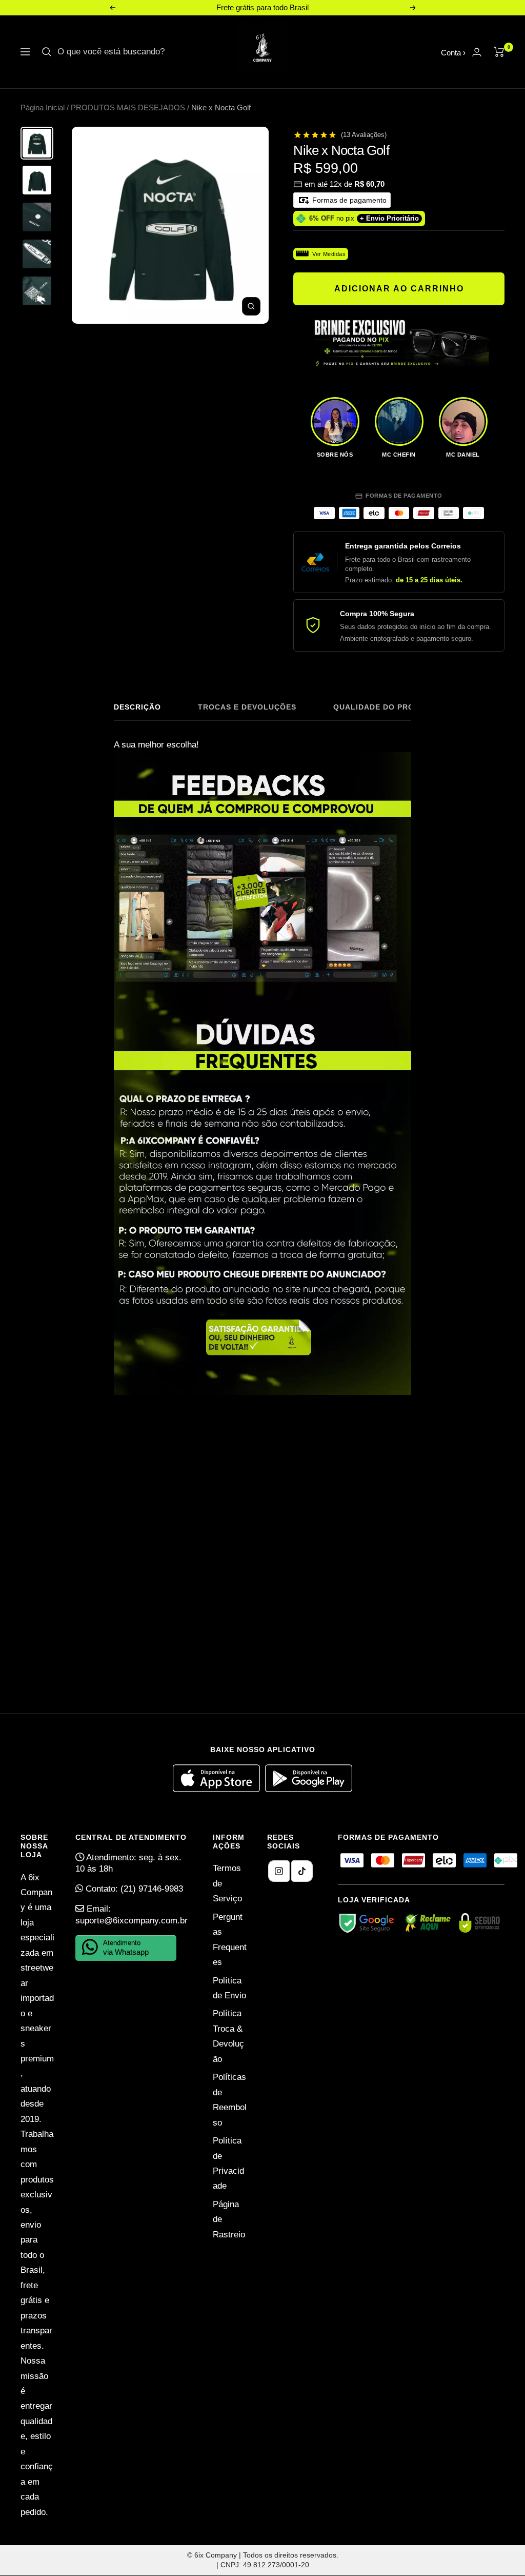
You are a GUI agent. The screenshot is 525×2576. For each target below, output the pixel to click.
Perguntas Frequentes (230, 1940)
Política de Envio (229, 1988)
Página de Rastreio (229, 2219)
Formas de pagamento (348, 200)
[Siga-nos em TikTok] (302, 1871)
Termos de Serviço (227, 1883)
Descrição (137, 707)
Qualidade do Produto (385, 707)
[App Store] (219, 1789)
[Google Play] (309, 1789)
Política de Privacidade (228, 2163)
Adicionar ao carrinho (399, 289)
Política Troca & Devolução (228, 2036)
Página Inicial (43, 107)
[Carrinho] (499, 52)
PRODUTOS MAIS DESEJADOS (128, 107)
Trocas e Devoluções (247, 707)
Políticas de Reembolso (230, 2100)
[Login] (477, 52)
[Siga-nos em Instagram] (279, 1871)
